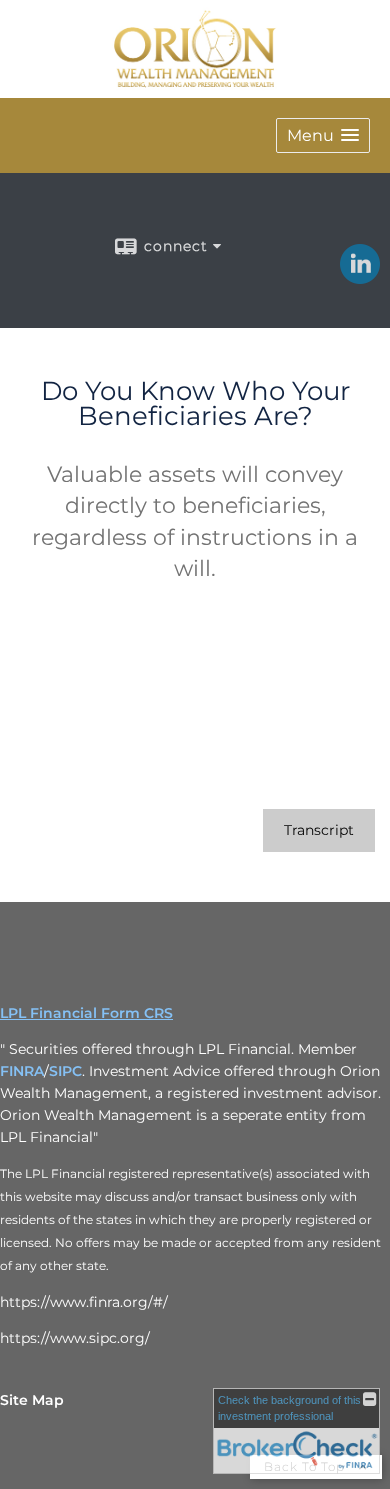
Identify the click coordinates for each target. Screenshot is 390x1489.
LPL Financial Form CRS (86, 1013)
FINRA (22, 1071)
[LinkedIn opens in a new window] (360, 277)
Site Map (32, 1400)
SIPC (65, 1071)
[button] (323, 135)
